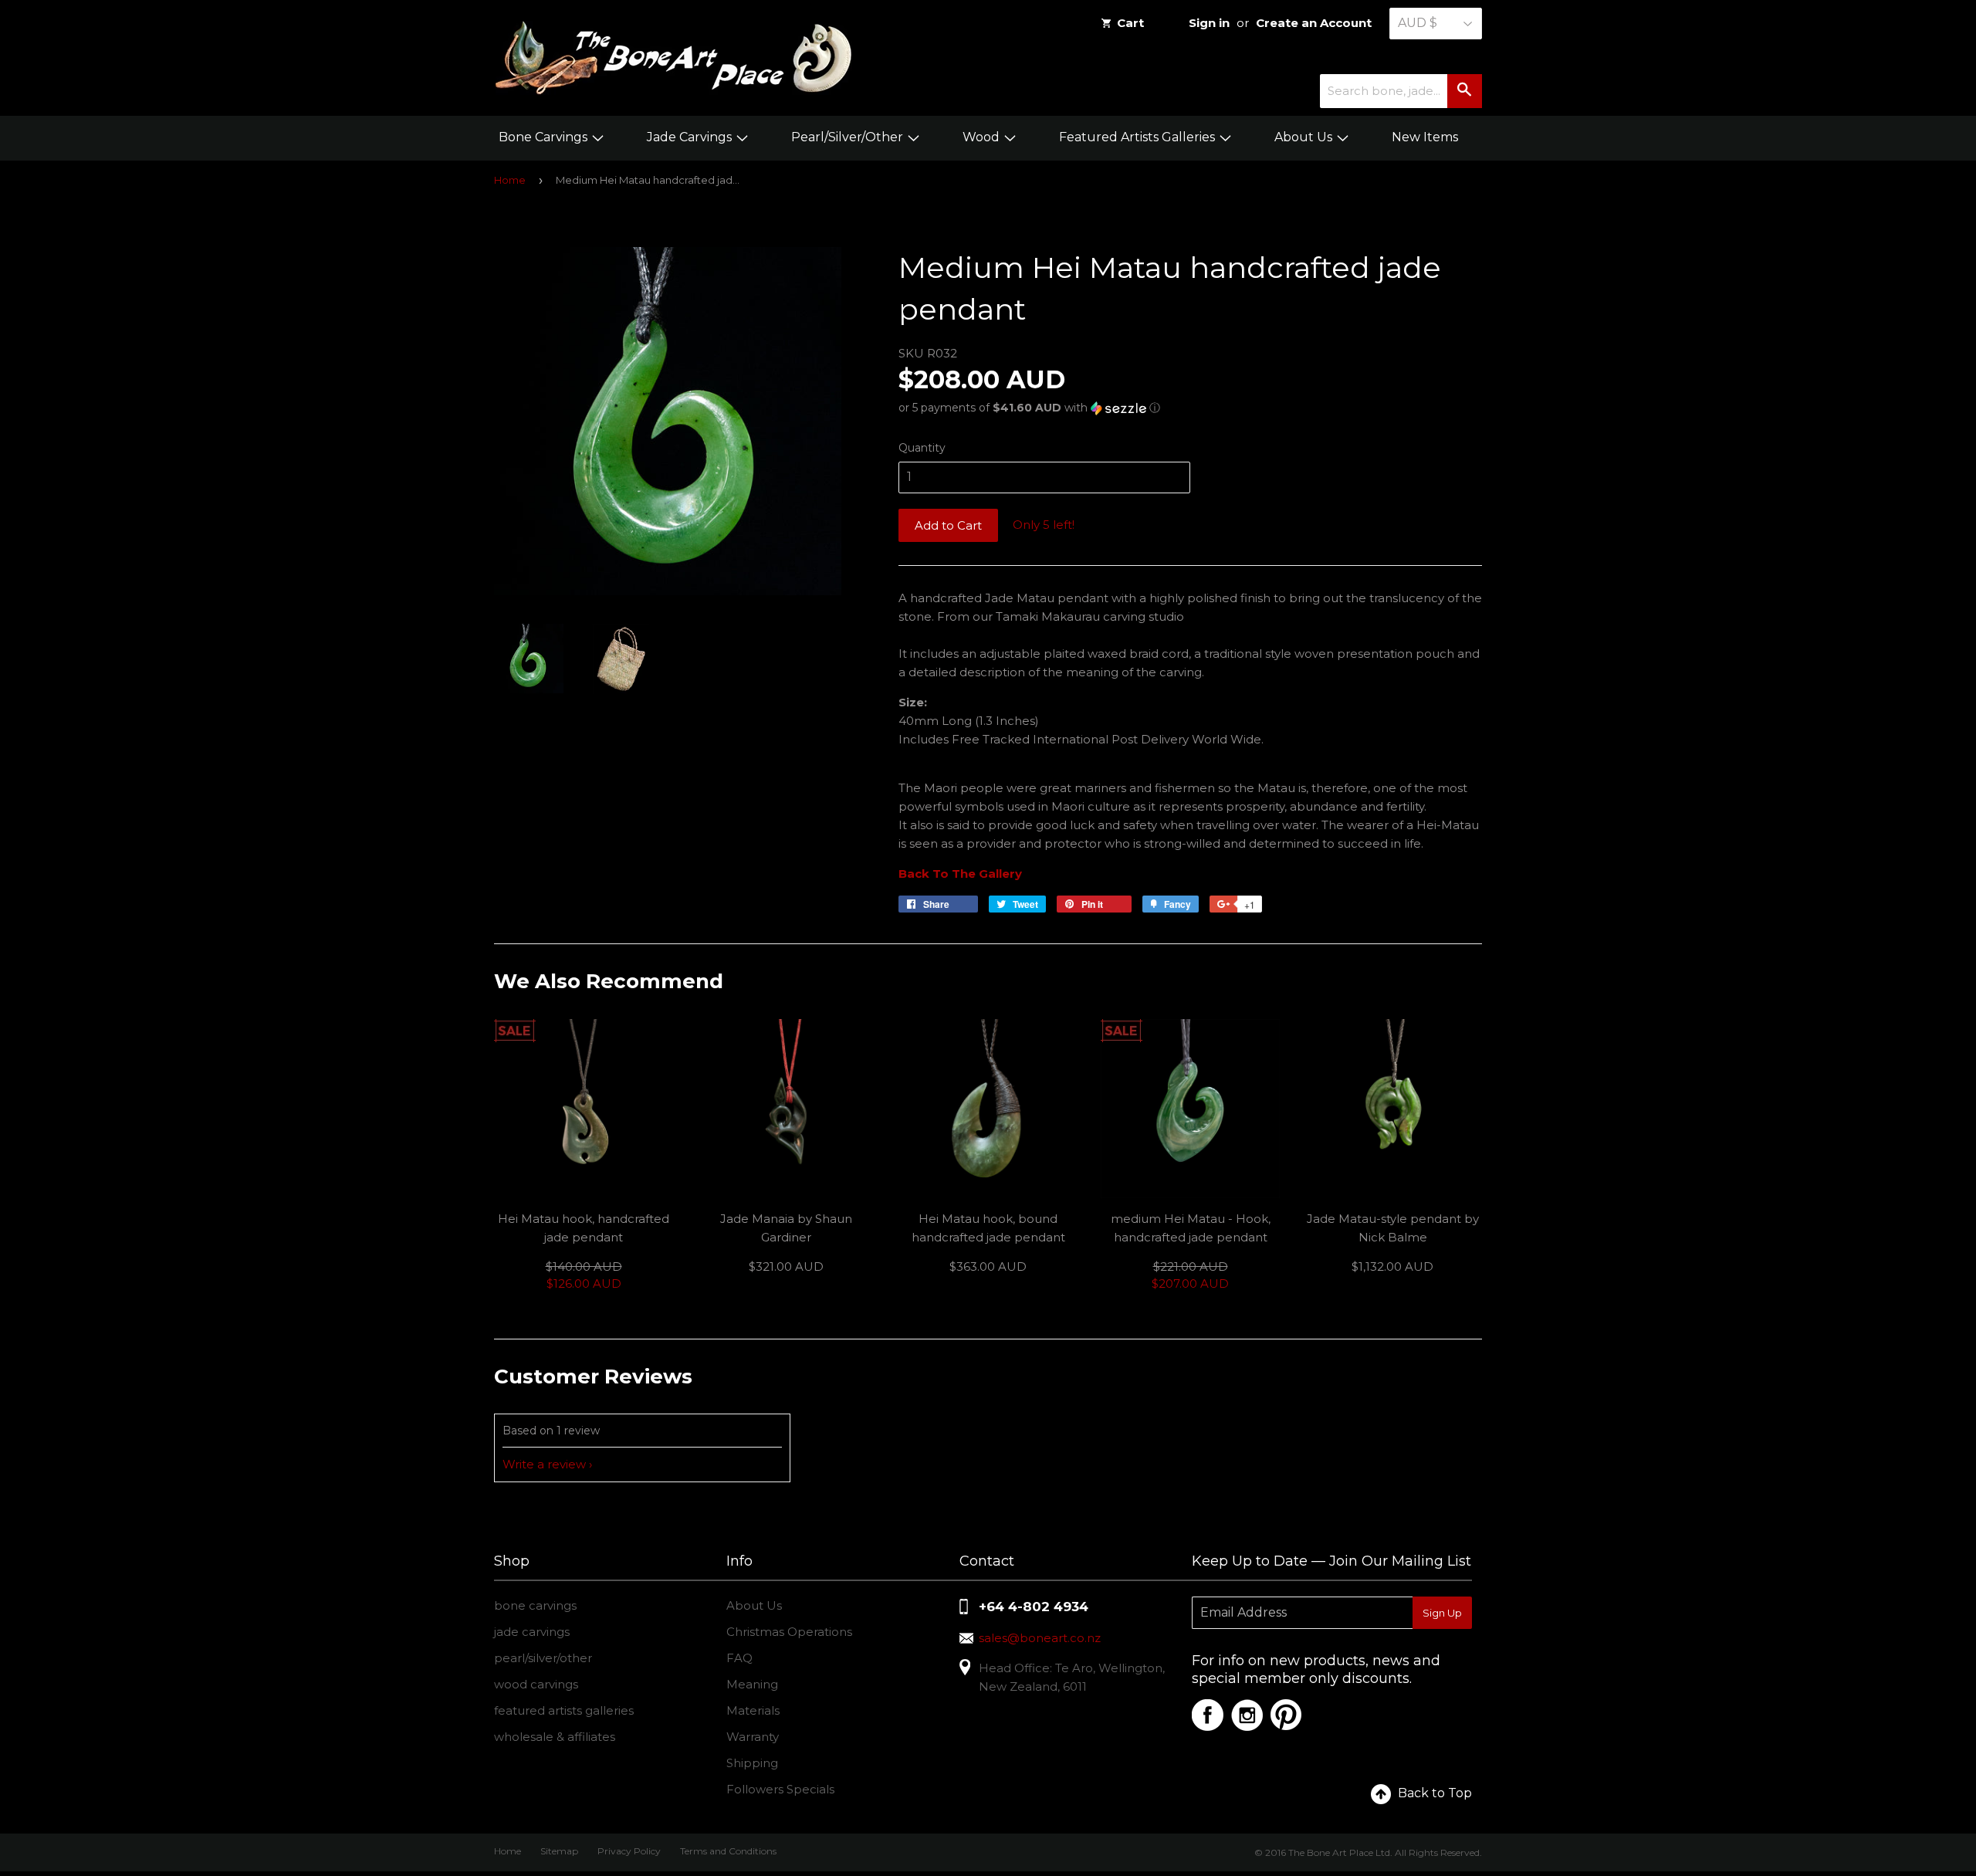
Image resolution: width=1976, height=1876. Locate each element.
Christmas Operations (789, 1632)
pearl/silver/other (543, 1658)
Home (510, 180)
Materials (753, 1710)
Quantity (922, 448)
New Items (1425, 137)
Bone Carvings (545, 137)
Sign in (1209, 23)
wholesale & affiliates (555, 1737)
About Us (1305, 137)
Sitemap (559, 1851)
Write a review (544, 1464)
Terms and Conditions (728, 1851)
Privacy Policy (629, 1851)
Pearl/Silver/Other (849, 137)
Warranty (753, 1737)
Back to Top (1435, 1793)
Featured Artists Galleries (1139, 137)
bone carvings (535, 1605)
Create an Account (1314, 23)
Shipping (752, 1763)
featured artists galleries (564, 1710)
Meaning (752, 1684)
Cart (1130, 23)
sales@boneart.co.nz (1040, 1638)
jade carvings (532, 1632)
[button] (1190, 408)
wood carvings (536, 1684)
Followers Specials (780, 1789)
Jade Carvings (691, 137)
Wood (983, 137)
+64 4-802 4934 (1034, 1607)
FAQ (739, 1658)
